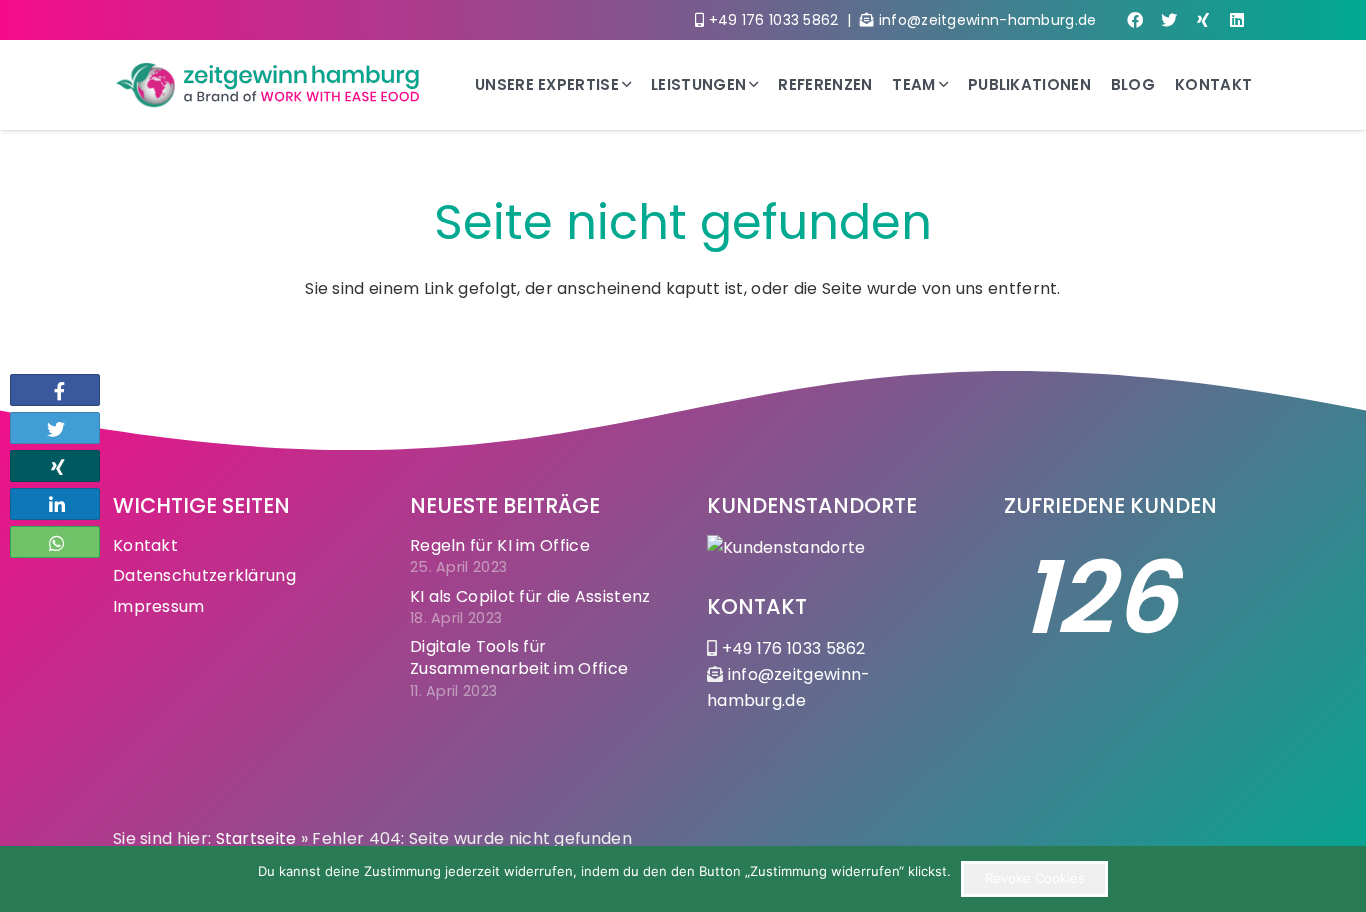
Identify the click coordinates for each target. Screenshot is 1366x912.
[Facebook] (1135, 20)
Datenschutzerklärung (204, 575)
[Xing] (1203, 20)
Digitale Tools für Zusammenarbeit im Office (519, 657)
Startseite (256, 838)
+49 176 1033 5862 (774, 20)
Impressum (159, 606)
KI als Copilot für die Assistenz (530, 596)
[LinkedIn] (1237, 20)
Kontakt (145, 545)
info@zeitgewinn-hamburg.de (988, 20)
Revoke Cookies (1035, 878)
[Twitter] (1169, 20)
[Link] (268, 85)
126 (1098, 598)
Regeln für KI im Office (500, 545)
